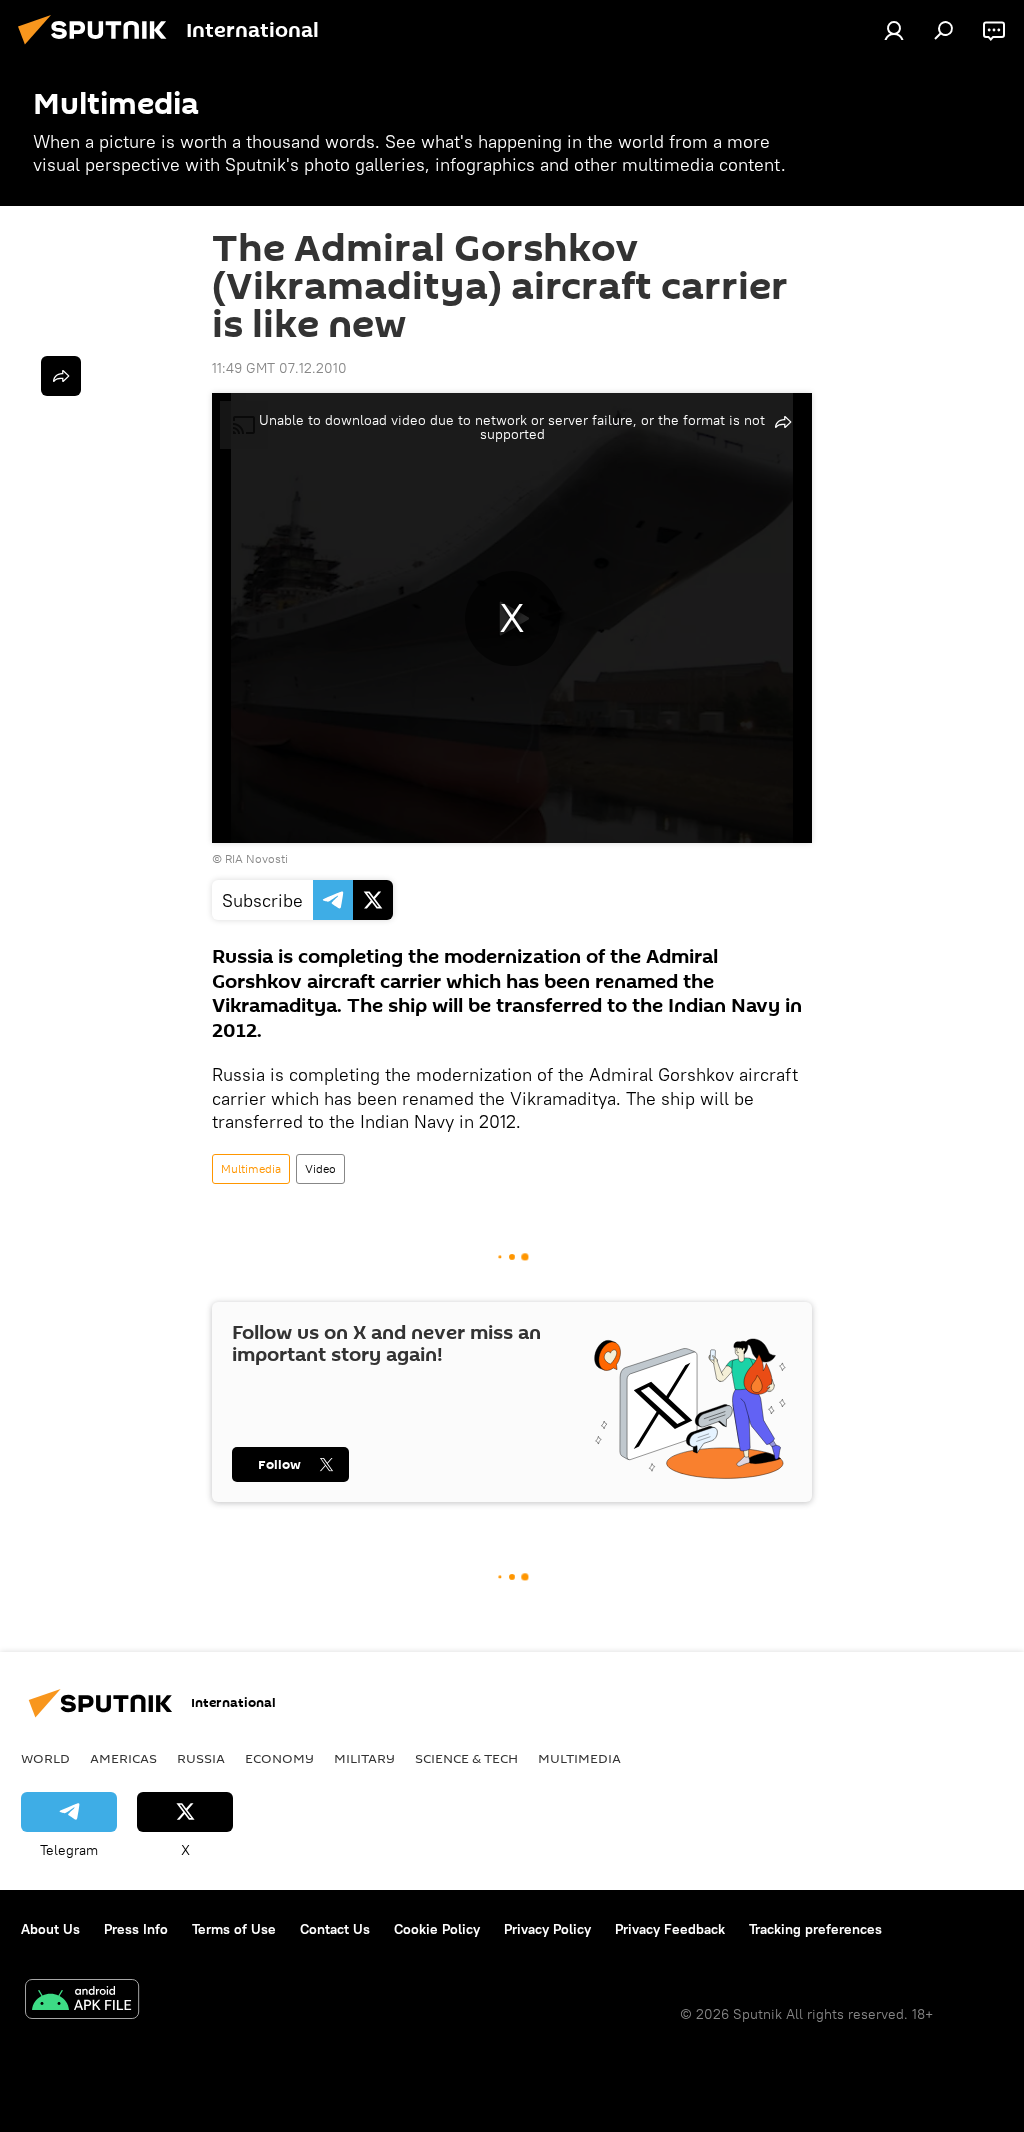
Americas (123, 1758)
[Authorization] (894, 30)
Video (320, 1168)
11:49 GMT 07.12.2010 (279, 368)
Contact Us (335, 1929)
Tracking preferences (815, 1929)
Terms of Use (234, 1929)
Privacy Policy (547, 1929)
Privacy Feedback (670, 1929)
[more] (61, 376)
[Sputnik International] (98, 47)
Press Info (136, 1929)
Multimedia (251, 1168)
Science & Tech (466, 1758)
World (45, 1758)
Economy (279, 1758)
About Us (50, 1929)
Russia (201, 1758)
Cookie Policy (437, 1929)
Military (364, 1758)
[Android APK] (82, 2001)
